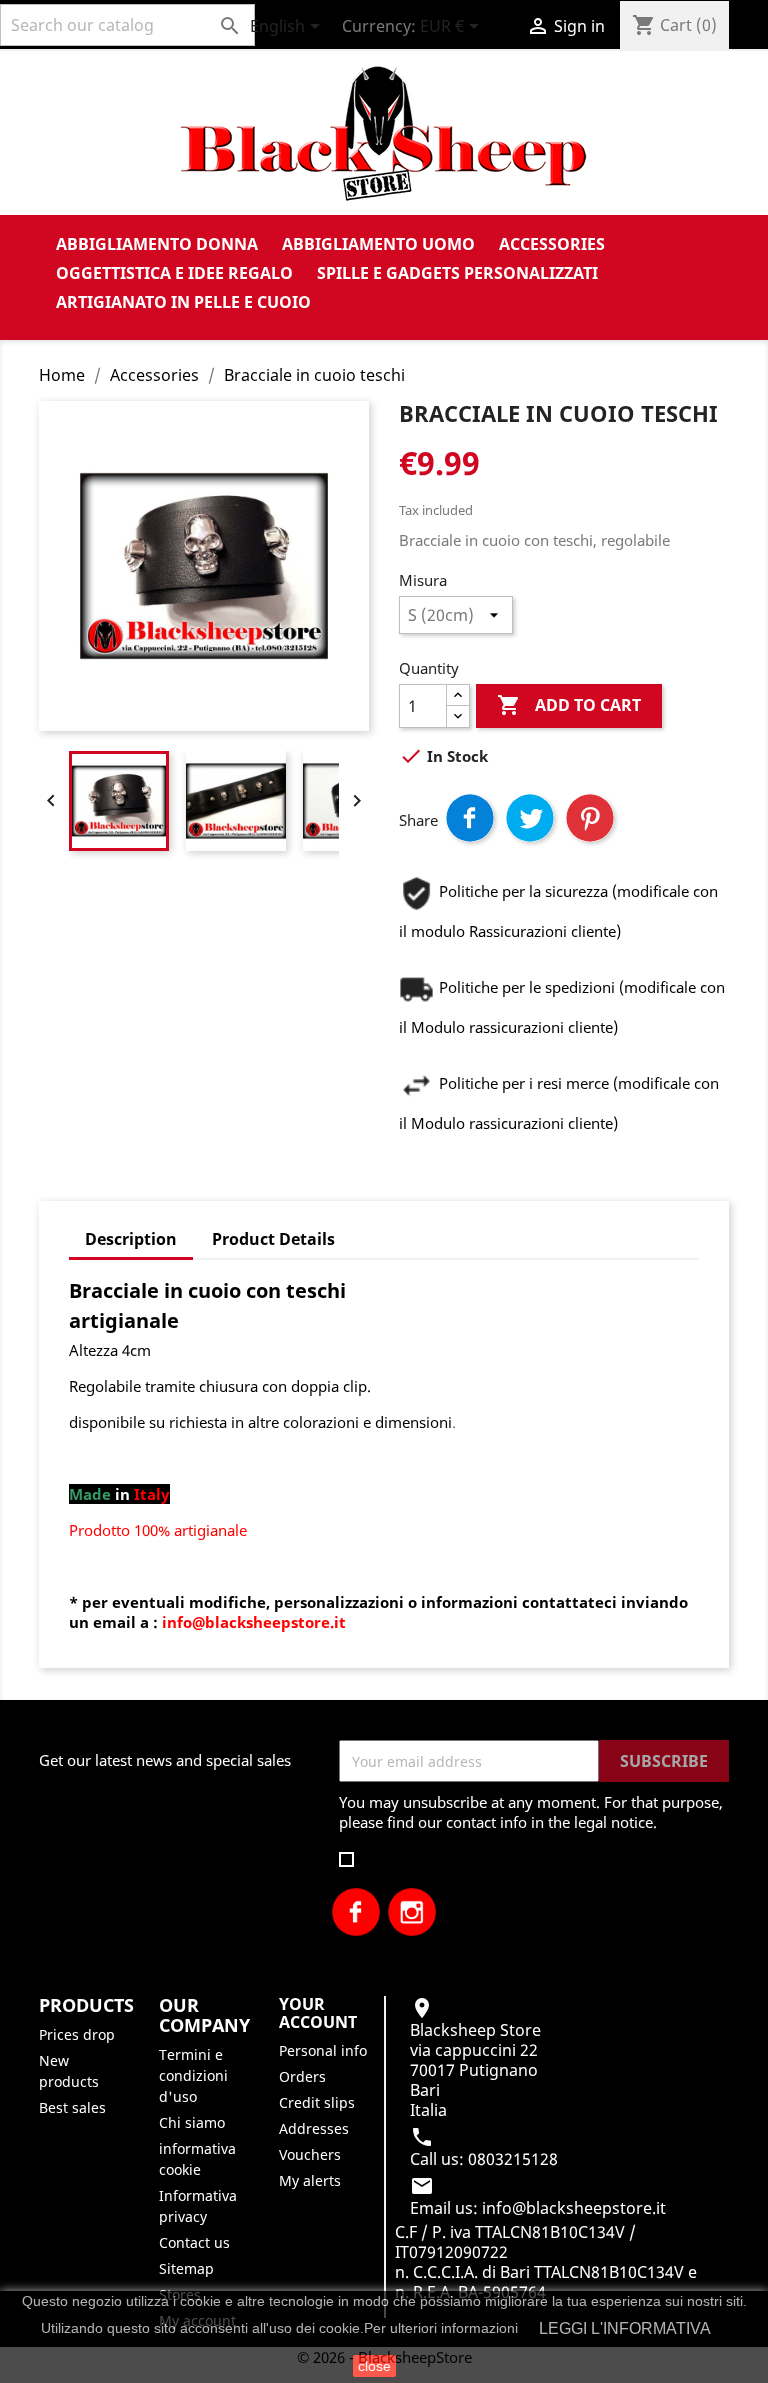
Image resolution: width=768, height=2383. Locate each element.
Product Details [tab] (273, 1239)
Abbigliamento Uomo (378, 244)
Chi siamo (192, 2122)
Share (470, 818)
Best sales (72, 2107)
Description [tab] (131, 1239)
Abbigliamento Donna (157, 244)
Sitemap (186, 2268)
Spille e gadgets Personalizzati (457, 273)
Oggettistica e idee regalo (174, 273)
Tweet (530, 818)
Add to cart (569, 705)
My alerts (310, 2180)
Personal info (323, 2050)
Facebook (356, 1912)
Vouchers (310, 2154)
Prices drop (77, 2034)
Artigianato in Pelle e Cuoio (183, 302)
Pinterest (590, 818)
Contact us (194, 2242)
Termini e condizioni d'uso (193, 2075)
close (374, 2366)
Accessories (552, 244)
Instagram (412, 1912)
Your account (318, 2013)
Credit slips (317, 2102)
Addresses (314, 2128)
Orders (302, 2076)
